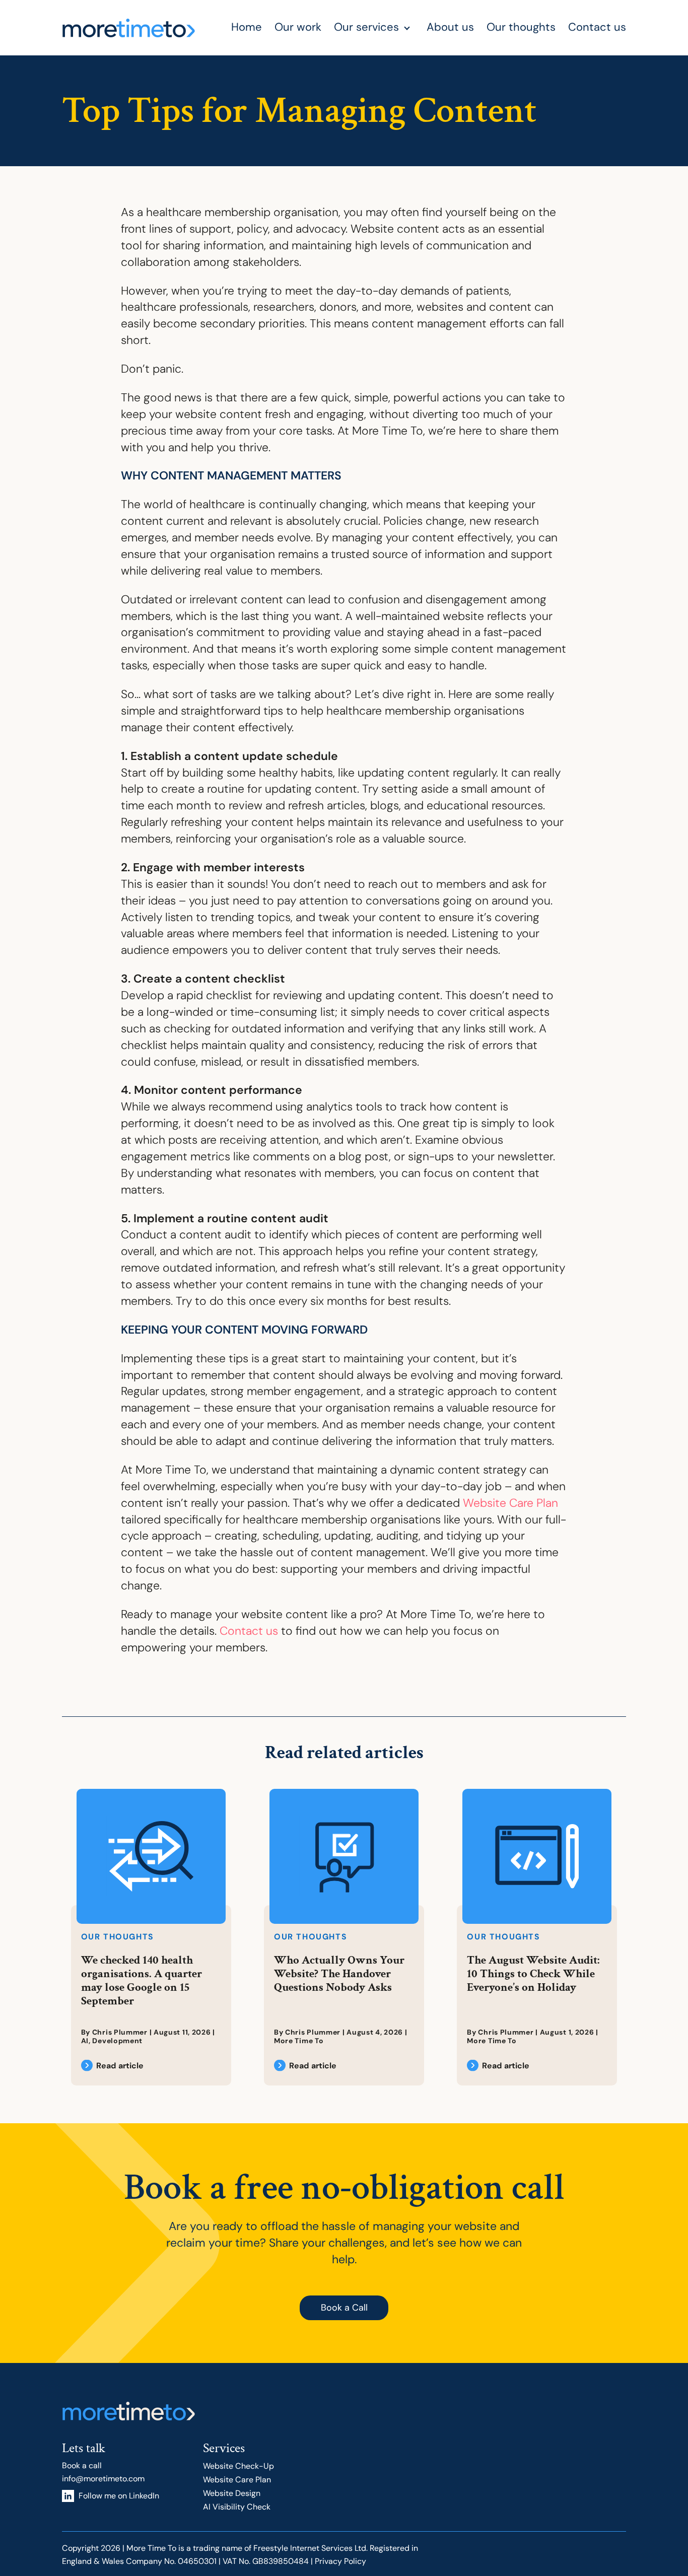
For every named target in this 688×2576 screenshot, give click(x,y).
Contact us (249, 1631)
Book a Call (344, 2308)
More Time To (299, 2041)
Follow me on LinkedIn (119, 2496)
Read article (120, 2066)
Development (117, 2041)
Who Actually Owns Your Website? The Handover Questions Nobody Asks (339, 1974)
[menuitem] (253, 28)
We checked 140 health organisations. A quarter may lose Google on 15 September (142, 1980)
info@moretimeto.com (103, 2479)
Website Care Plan (510, 1503)
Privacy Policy (340, 2561)
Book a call (82, 2465)
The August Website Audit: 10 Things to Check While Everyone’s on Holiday (533, 1974)
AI (85, 2041)
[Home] (129, 28)
